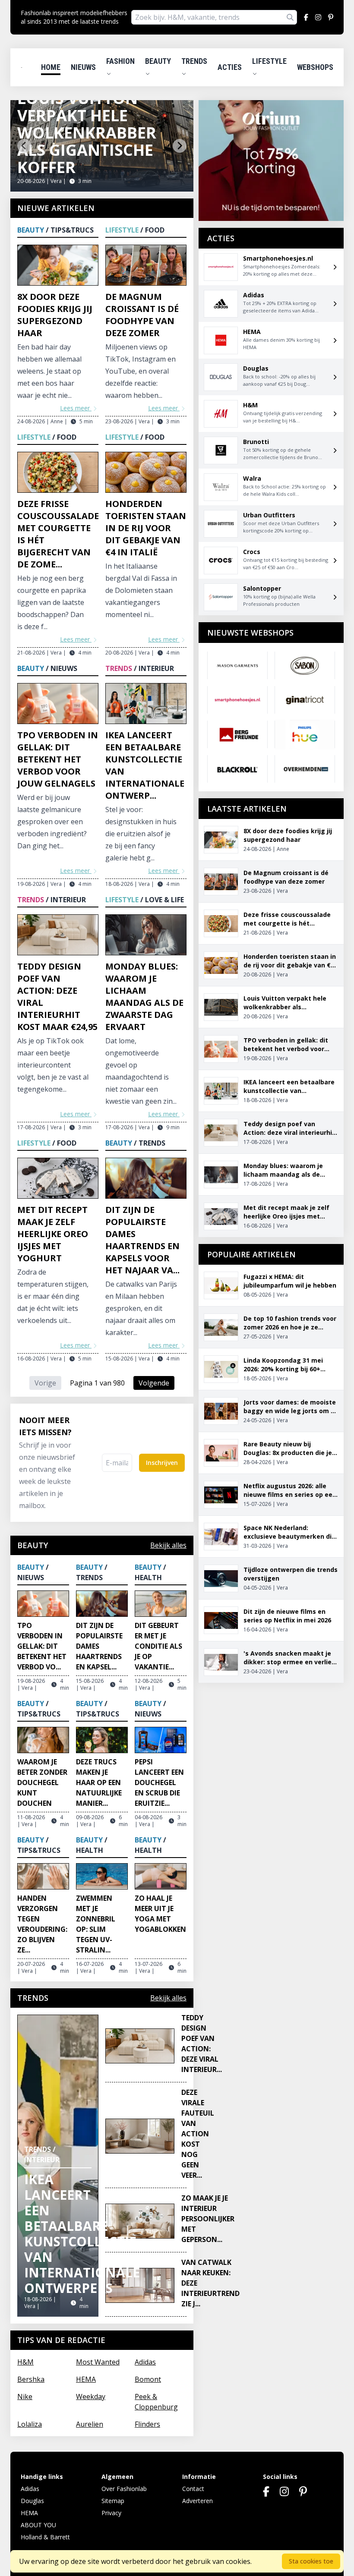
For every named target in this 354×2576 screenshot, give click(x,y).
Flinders (147, 2424)
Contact (193, 2489)
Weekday (91, 2396)
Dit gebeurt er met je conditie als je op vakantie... (158, 1646)
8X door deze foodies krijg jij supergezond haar (55, 315)
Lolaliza (30, 2424)
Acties (230, 67)
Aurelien (90, 2424)
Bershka (31, 2379)
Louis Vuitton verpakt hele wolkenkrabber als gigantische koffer (87, 133)
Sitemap (113, 2501)
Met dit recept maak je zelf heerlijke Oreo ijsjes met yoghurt (53, 1234)
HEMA (86, 2379)
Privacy (111, 2513)
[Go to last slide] (24, 146)
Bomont (148, 2379)
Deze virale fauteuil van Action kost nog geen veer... (198, 2134)
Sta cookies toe (311, 2561)
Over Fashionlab (124, 2489)
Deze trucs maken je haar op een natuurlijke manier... (99, 1782)
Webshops (315, 67)
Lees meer (76, 408)
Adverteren (198, 2501)
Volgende (154, 1383)
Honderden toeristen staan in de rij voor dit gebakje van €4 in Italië (146, 528)
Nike (25, 2396)
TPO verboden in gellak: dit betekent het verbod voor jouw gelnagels (58, 759)
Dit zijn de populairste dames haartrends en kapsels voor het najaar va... (142, 1240)
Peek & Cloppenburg (156, 2402)
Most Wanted (98, 2362)
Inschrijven (162, 1463)
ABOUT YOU (38, 2525)
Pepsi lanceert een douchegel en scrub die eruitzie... (159, 1782)
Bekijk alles (168, 1545)
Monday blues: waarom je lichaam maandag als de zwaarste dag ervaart (144, 997)
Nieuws (83, 67)
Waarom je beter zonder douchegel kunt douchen (42, 1782)
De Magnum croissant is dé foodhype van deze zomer (142, 315)
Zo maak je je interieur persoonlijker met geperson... (208, 2219)
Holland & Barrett (45, 2537)
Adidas (145, 2362)
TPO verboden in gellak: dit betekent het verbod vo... (42, 1646)
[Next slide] (180, 146)
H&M (25, 2362)
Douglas (32, 2501)
